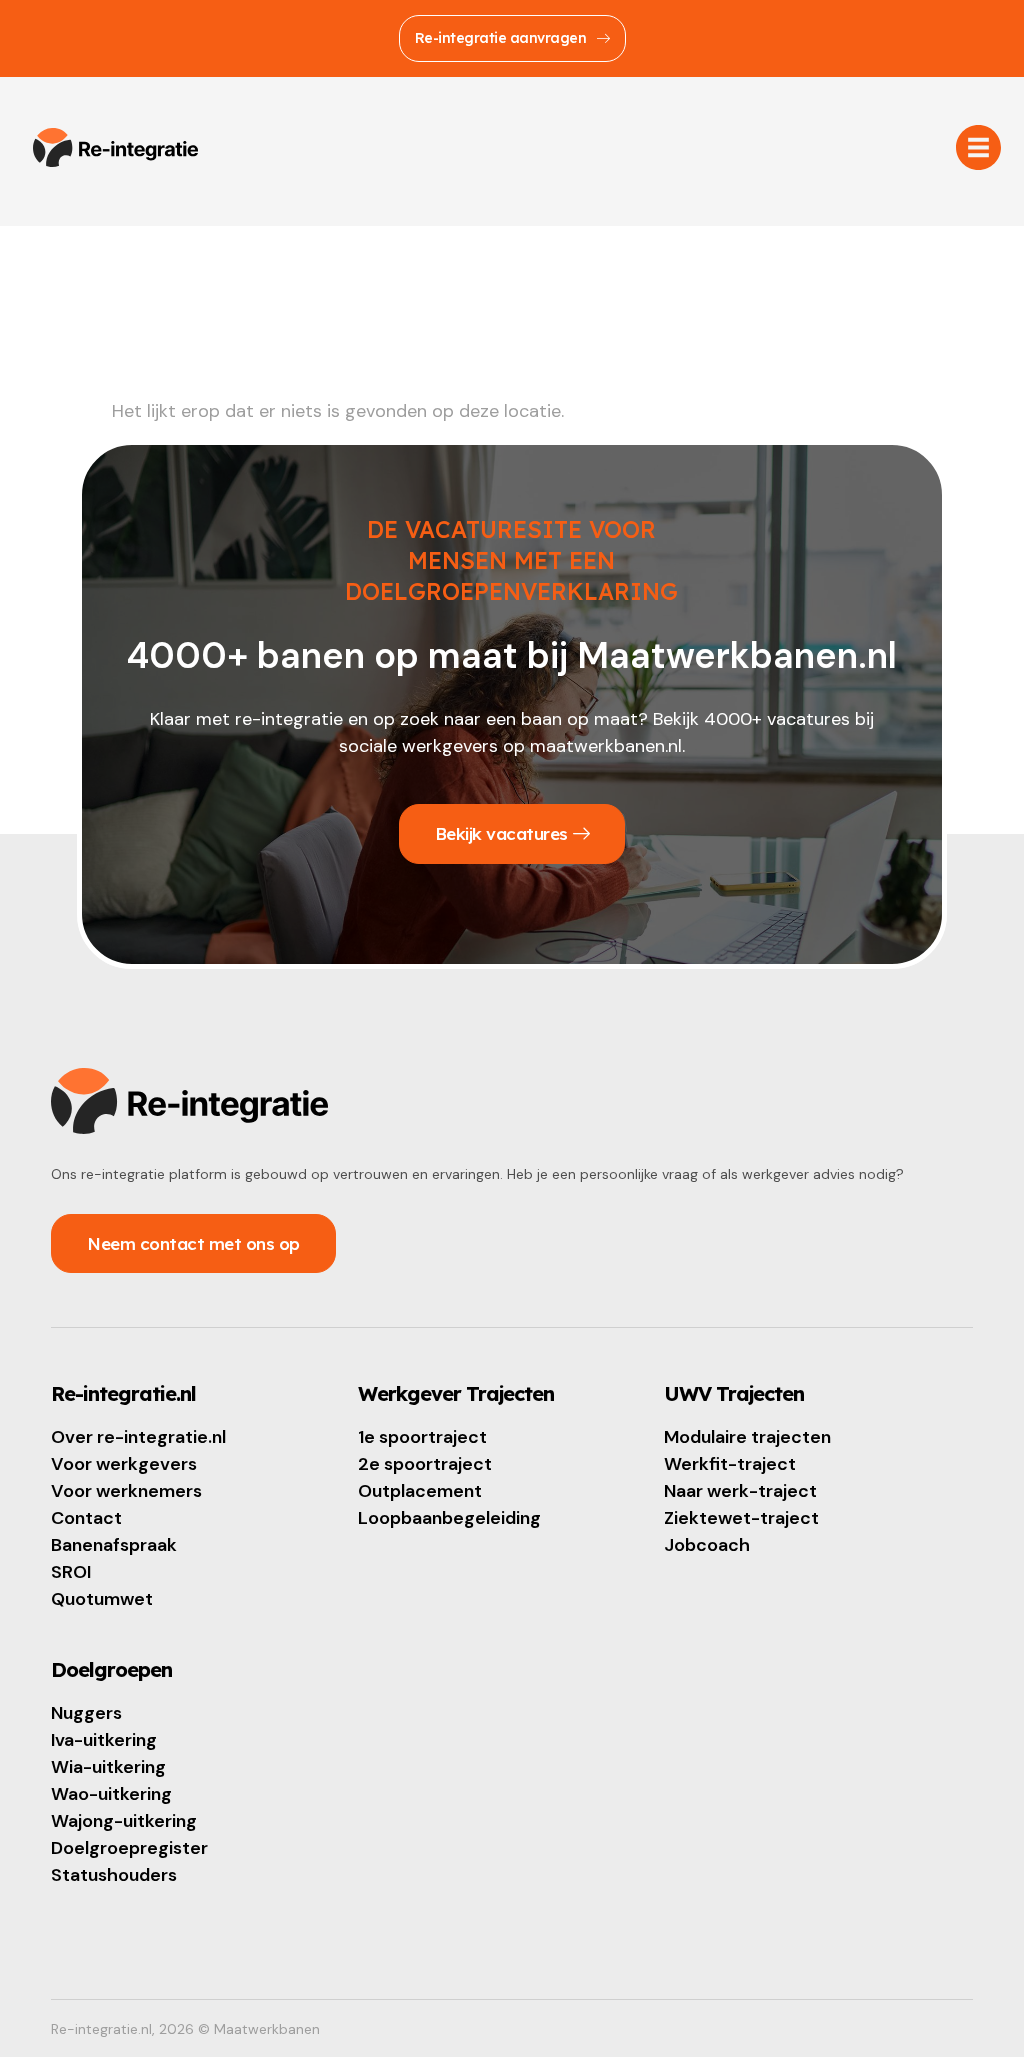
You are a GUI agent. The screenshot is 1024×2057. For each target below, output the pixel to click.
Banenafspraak (114, 1545)
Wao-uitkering (111, 1794)
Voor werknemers (126, 1491)
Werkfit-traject (730, 1464)
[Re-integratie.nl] (115, 148)
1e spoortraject (422, 1437)
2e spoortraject (425, 1464)
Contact (86, 1518)
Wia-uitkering (108, 1767)
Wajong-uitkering (124, 1821)
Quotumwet (102, 1599)
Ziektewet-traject (741, 1518)
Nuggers (86, 1713)
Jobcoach (707, 1545)
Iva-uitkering (104, 1740)
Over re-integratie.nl (138, 1437)
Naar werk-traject (740, 1491)
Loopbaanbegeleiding (449, 1518)
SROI (71, 1572)
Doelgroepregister (129, 1848)
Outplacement (420, 1491)
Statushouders (114, 1875)
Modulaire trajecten (747, 1437)
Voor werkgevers (124, 1464)
